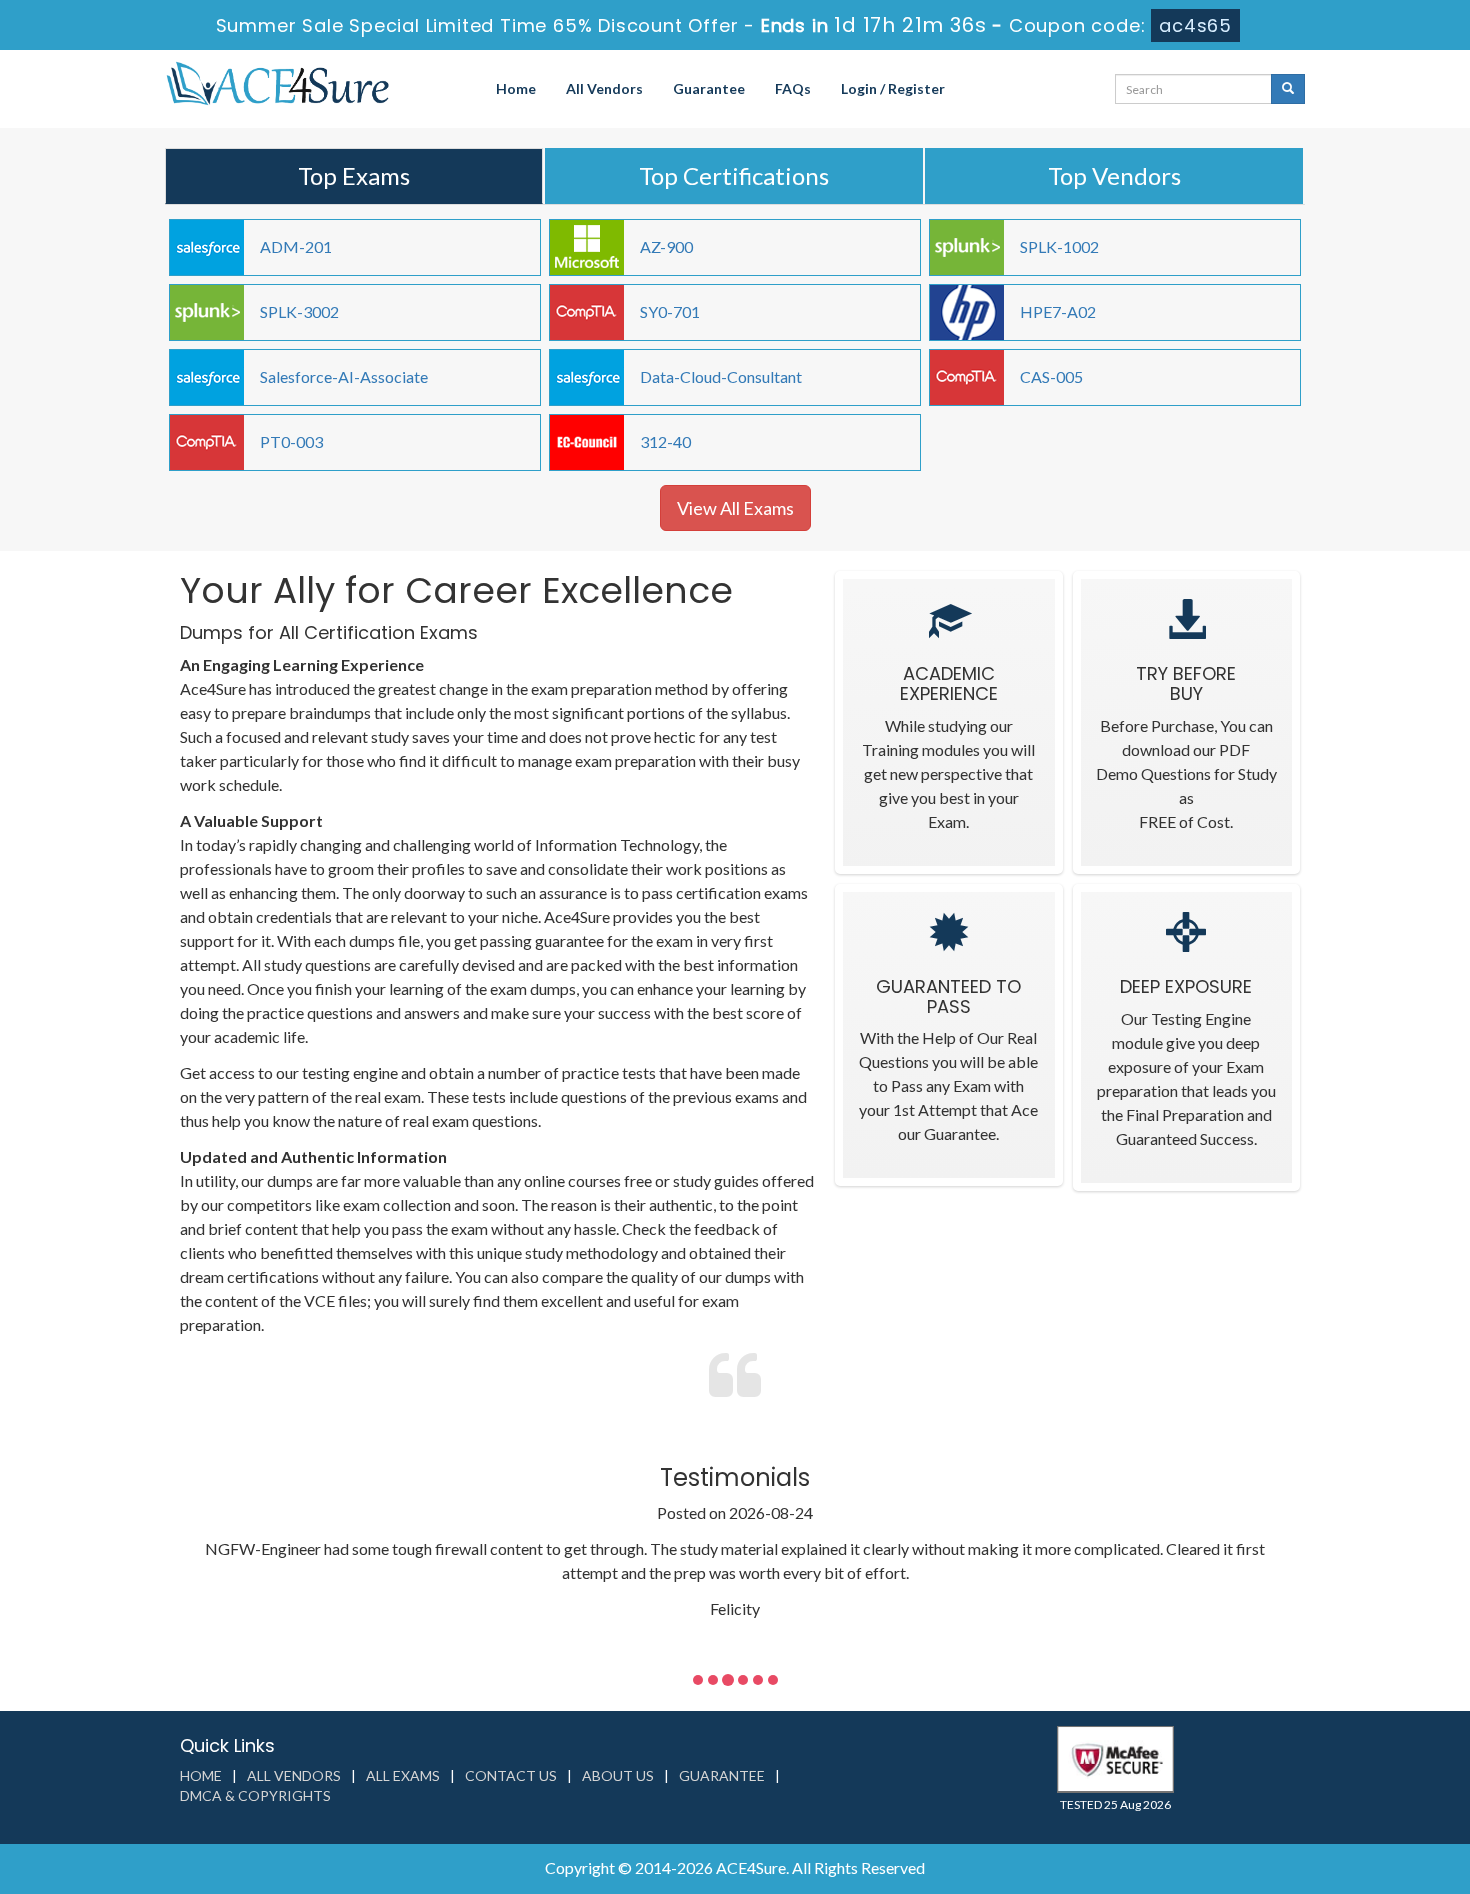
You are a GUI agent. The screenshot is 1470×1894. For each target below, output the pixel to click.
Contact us (511, 1775)
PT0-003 (291, 441)
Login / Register (893, 88)
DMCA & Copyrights (255, 1795)
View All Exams (735, 508)
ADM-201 (296, 246)
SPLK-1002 (1059, 246)
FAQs (793, 88)
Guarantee (709, 88)
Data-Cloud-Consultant (721, 376)
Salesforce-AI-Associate (344, 376)
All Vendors (604, 88)
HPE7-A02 (1058, 311)
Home (516, 88)
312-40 (665, 441)
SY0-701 (670, 311)
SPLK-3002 (299, 311)
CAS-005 (1051, 376)
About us (618, 1775)
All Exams (403, 1775)
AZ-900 (666, 246)
